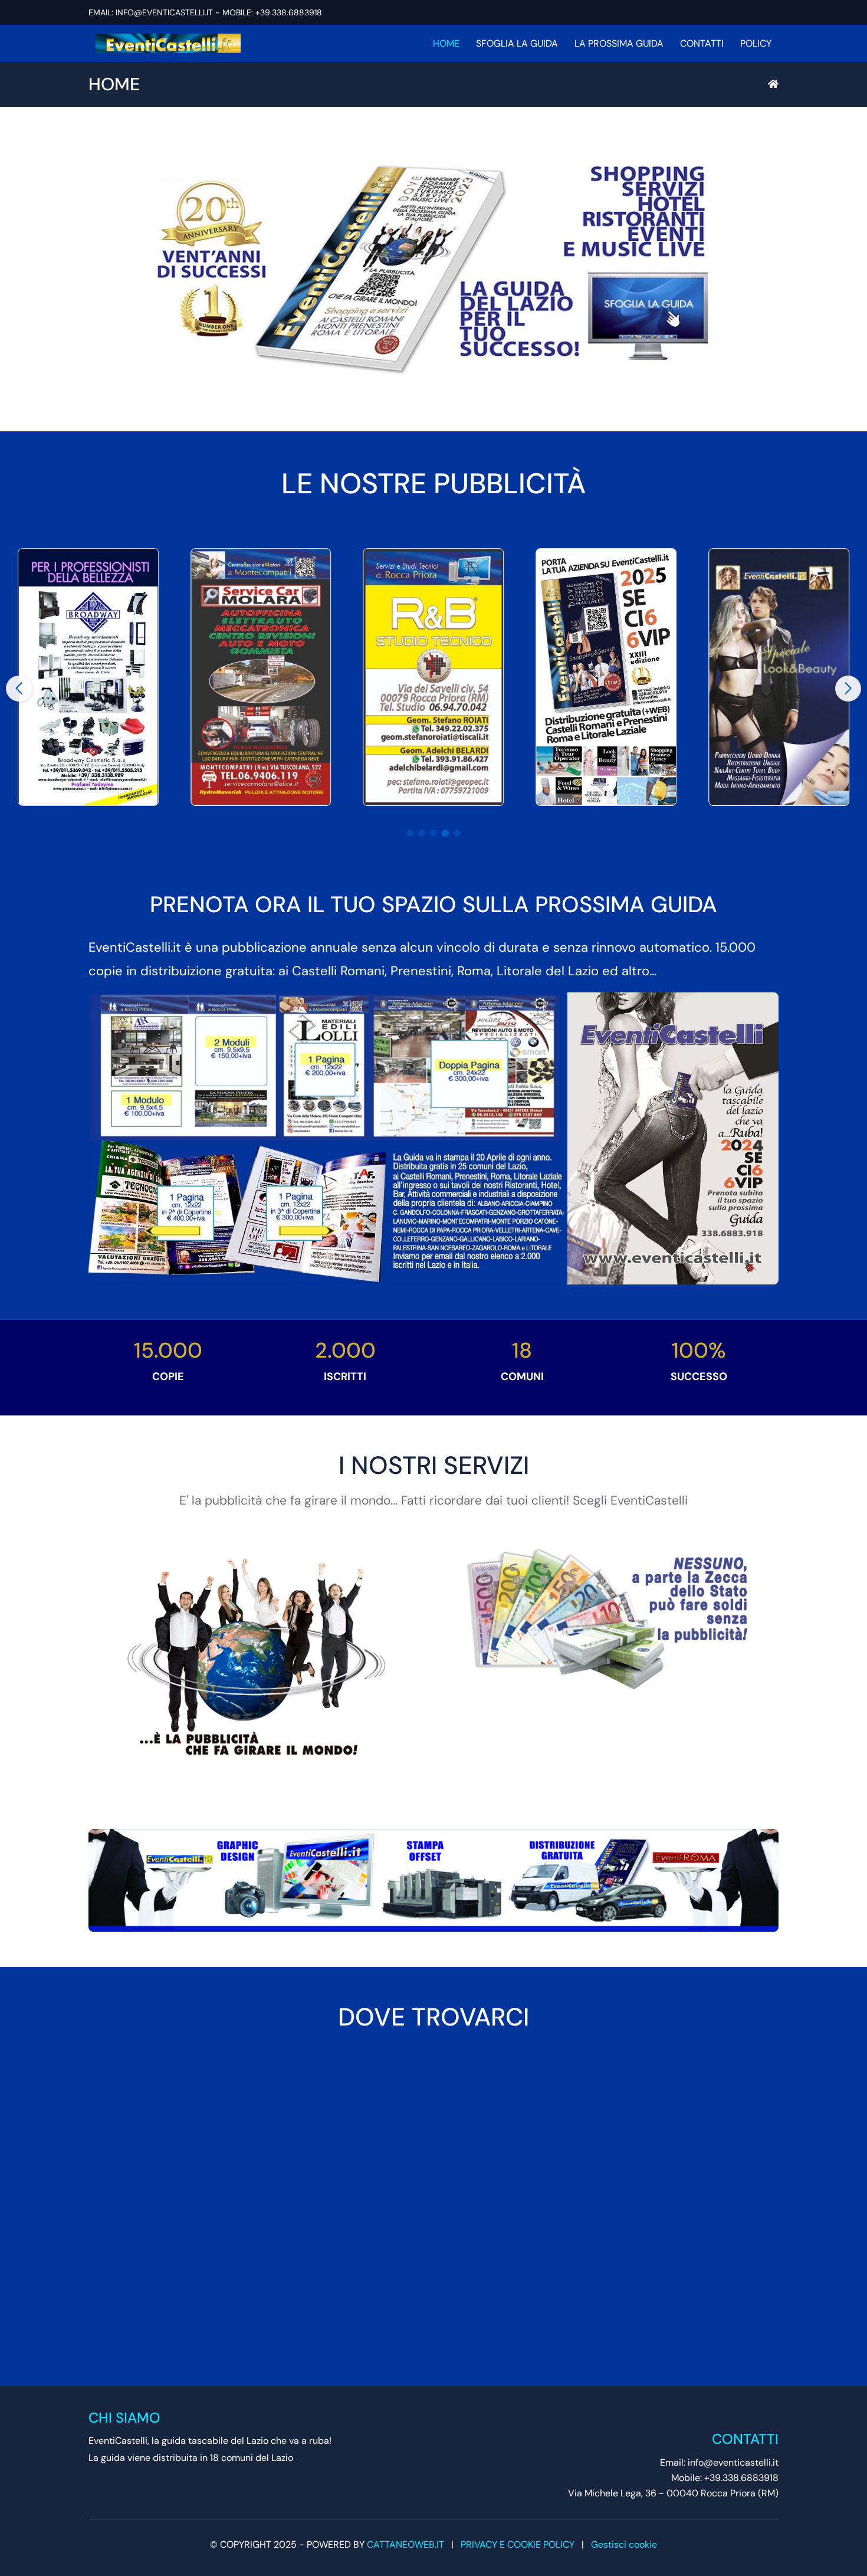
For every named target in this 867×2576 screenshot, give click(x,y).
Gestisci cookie (624, 2544)
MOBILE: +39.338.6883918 (272, 12)
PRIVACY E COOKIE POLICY (518, 2544)
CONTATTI (702, 43)
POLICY (756, 43)
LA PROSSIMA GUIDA (619, 43)
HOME (446, 43)
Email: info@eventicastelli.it (719, 2462)
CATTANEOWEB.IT (405, 2544)
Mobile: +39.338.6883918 (725, 2478)
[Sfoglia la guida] (433, 269)
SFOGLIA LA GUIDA (517, 43)
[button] (410, 833)
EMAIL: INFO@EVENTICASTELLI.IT (151, 12)
